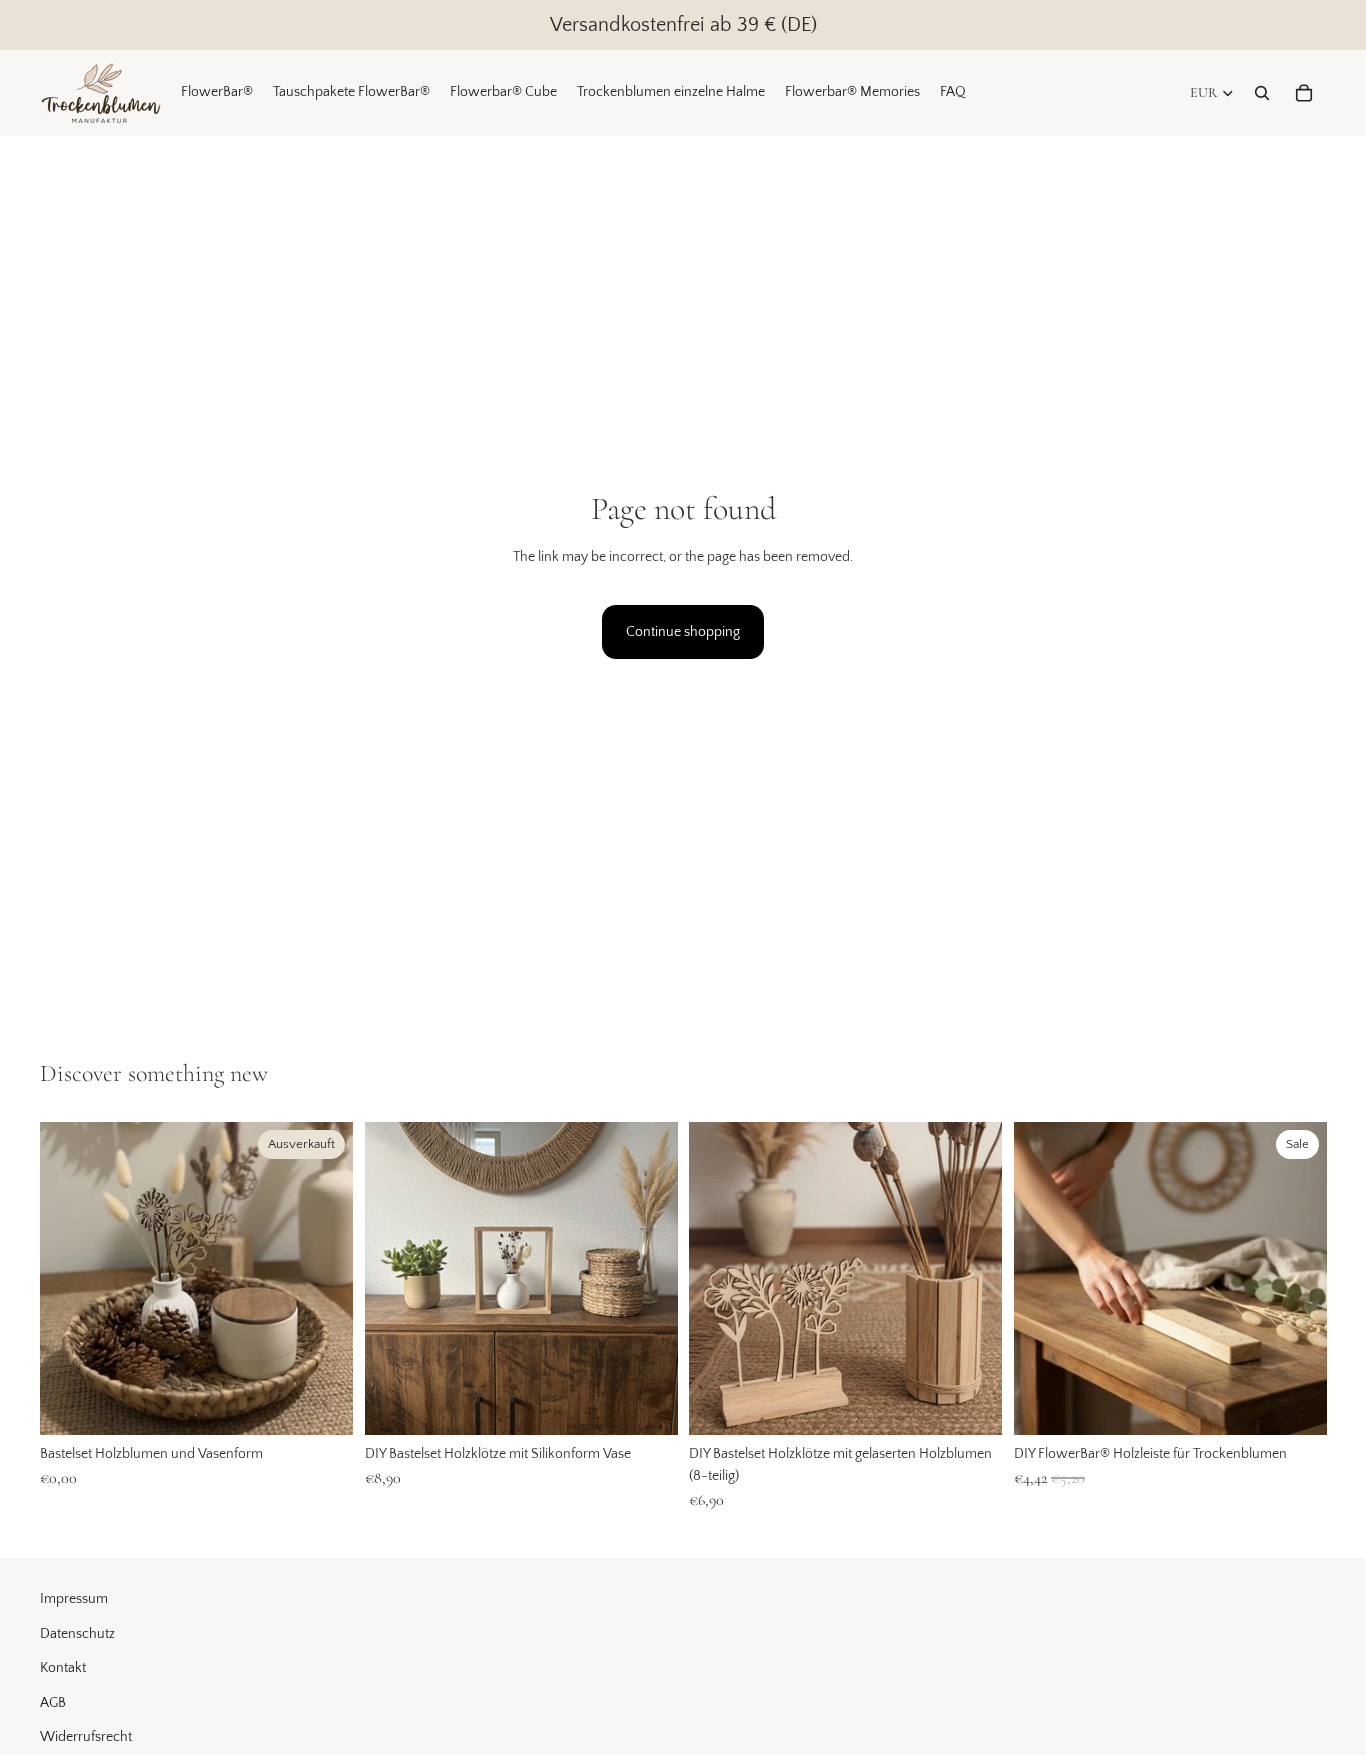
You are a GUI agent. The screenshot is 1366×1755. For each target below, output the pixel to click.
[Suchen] (1262, 93)
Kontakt (63, 1668)
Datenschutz (77, 1634)
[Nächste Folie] (647, 1278)
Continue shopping (683, 632)
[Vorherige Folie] (395, 1278)
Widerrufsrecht (86, 1737)
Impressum (74, 1599)
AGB (53, 1703)
